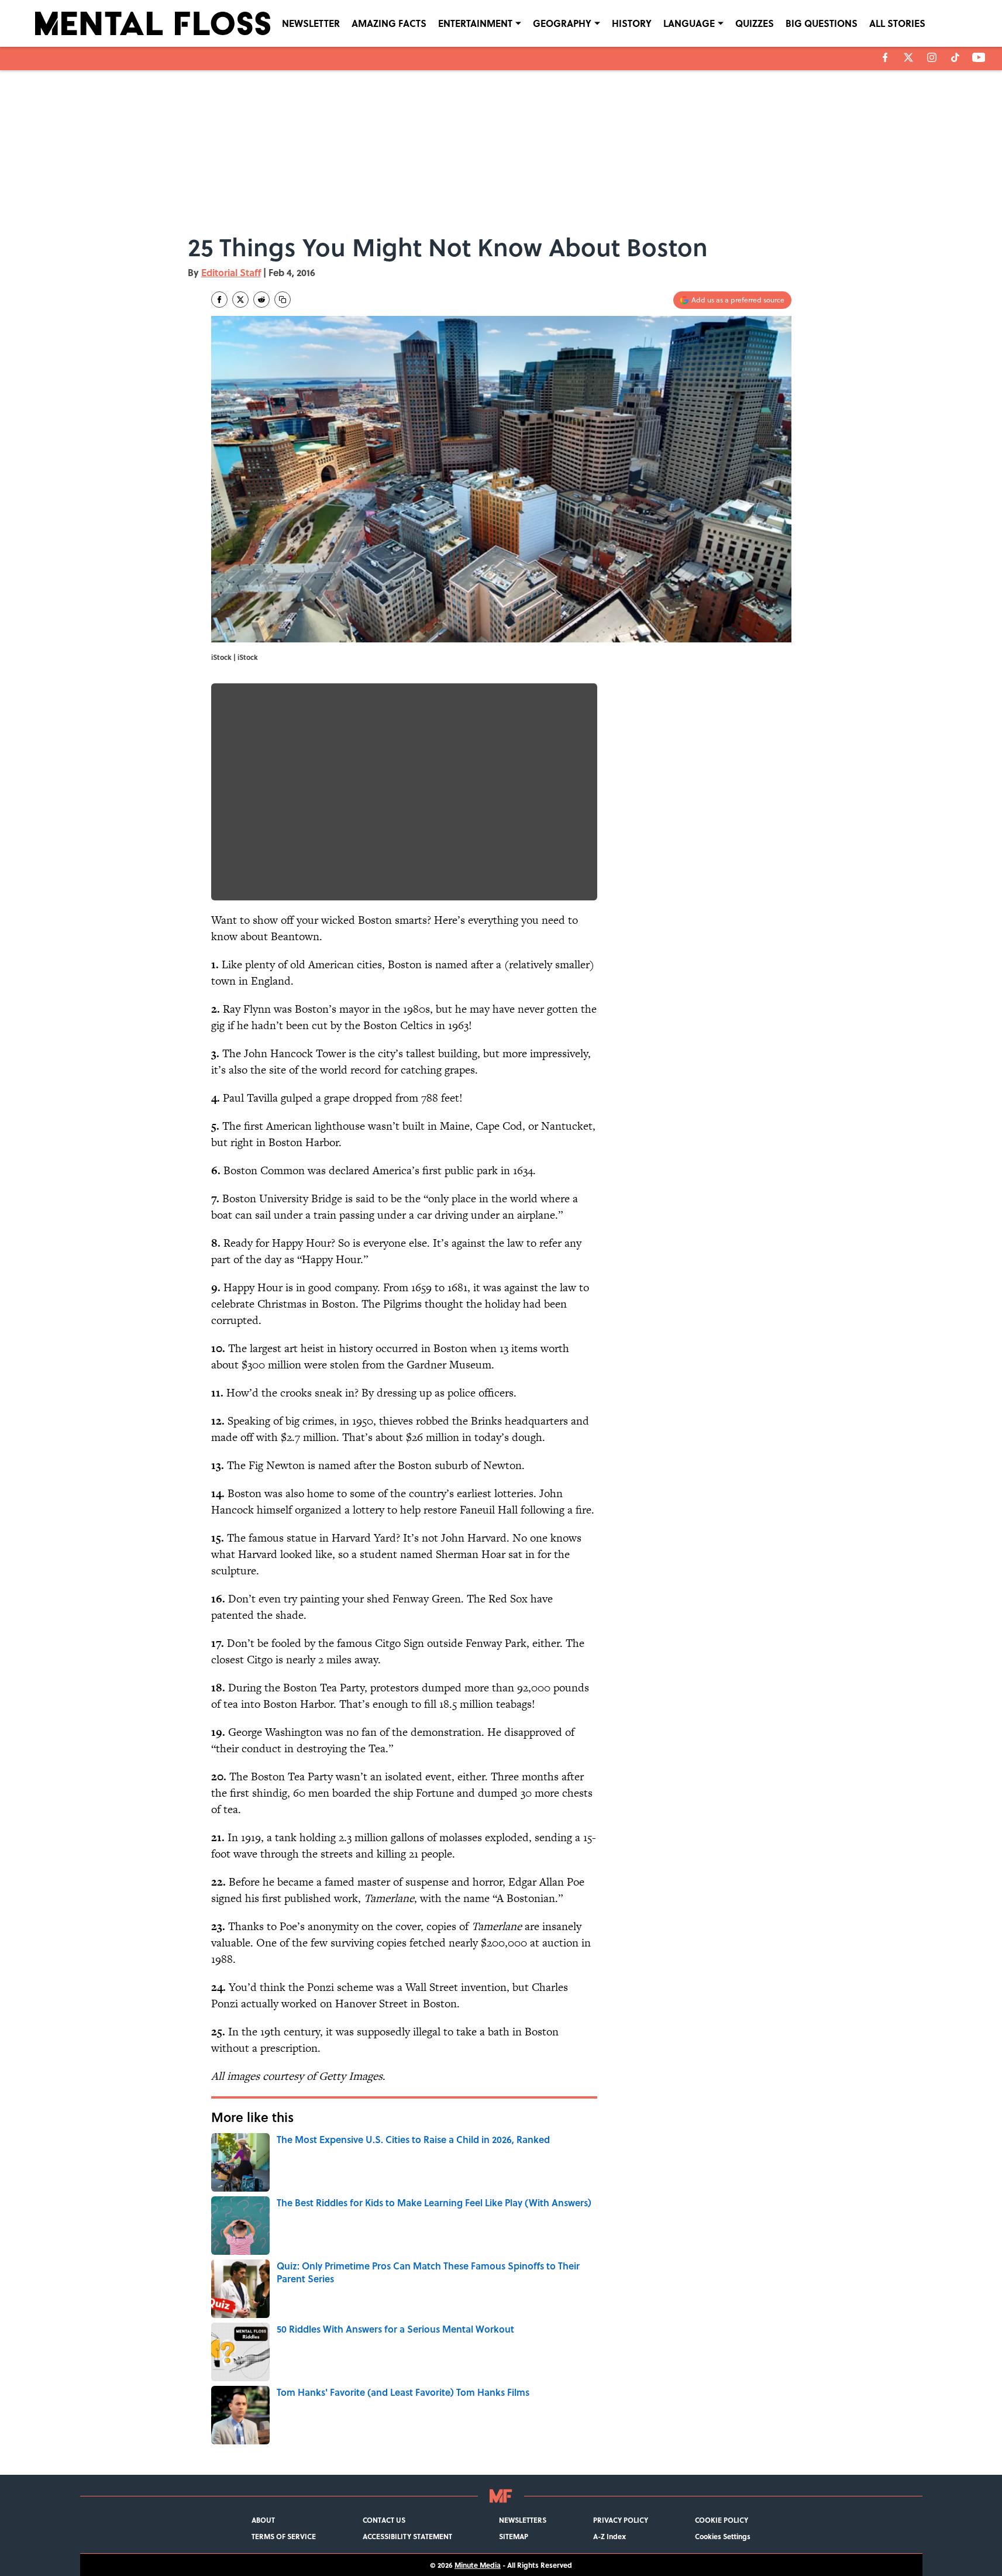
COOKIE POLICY (722, 2520)
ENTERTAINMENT (475, 23)
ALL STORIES (897, 23)
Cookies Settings (723, 2536)
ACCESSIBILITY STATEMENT (407, 2536)
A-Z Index (610, 2536)
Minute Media (478, 2565)
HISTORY (632, 23)
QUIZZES (755, 23)
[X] (908, 57)
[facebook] (885, 57)
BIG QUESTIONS (822, 23)
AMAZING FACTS (389, 23)
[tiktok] (955, 57)
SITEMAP (514, 2536)
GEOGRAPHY (562, 23)
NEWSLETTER (311, 23)
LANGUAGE (689, 23)
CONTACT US (384, 2520)
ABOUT (263, 2520)
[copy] (283, 300)
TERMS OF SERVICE (284, 2536)
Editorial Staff (231, 272)
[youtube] (979, 57)
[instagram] (932, 57)
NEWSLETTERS (523, 2520)
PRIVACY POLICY (621, 2520)
